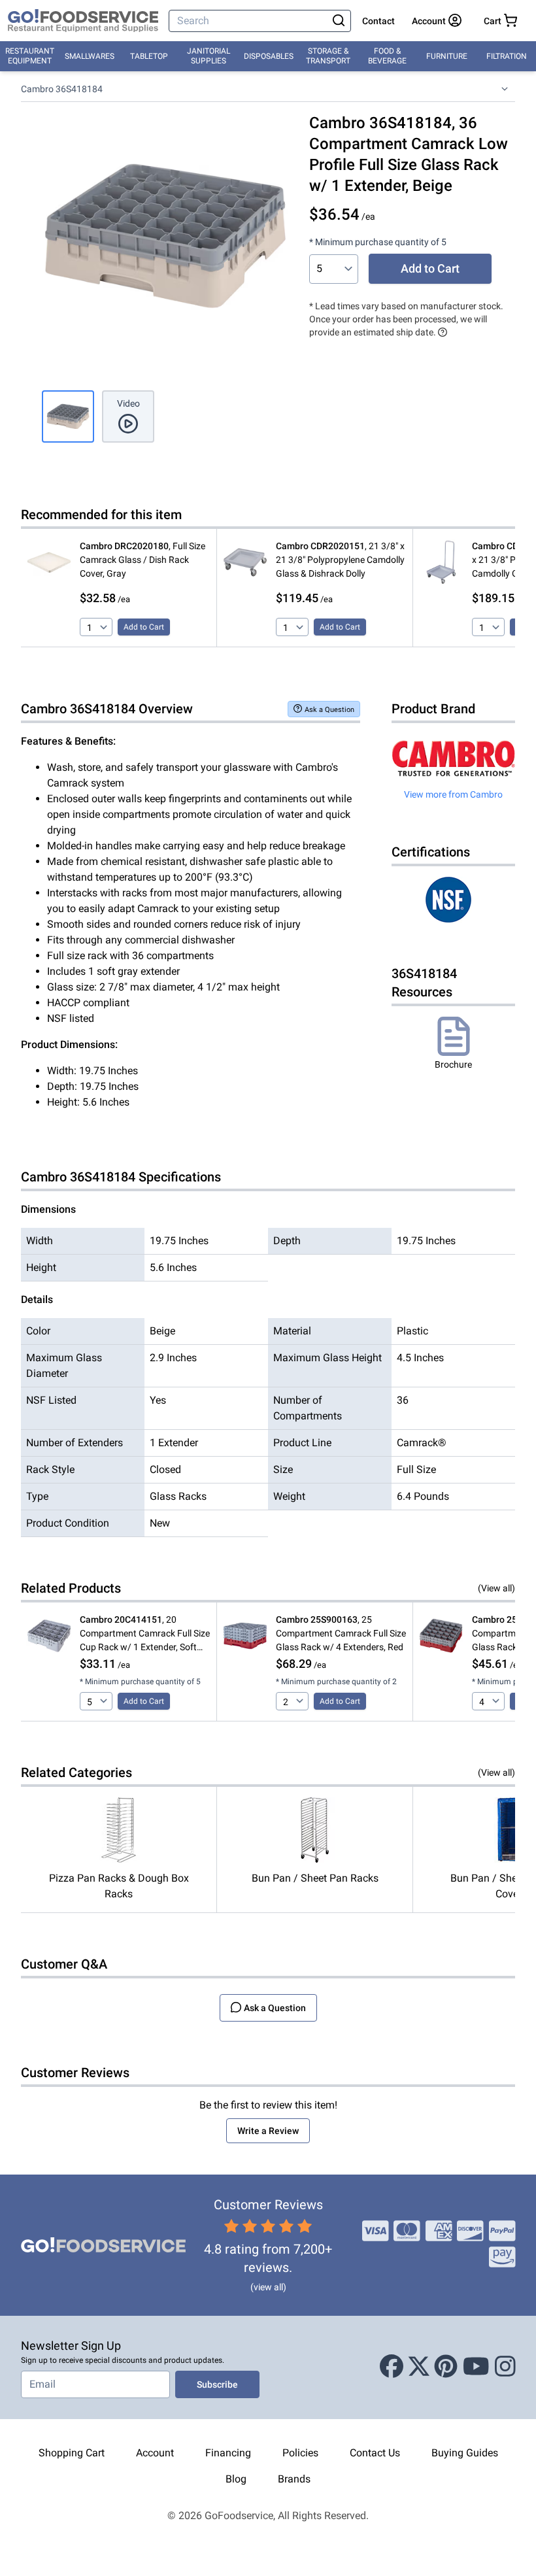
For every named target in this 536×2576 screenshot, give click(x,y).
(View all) (496, 1588)
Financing (228, 2453)
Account (155, 2453)
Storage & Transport (328, 56)
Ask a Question (329, 710)
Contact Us (375, 2453)
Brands (294, 2479)
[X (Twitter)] (419, 2367)
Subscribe (217, 2384)
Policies (300, 2453)
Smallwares (90, 56)
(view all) (268, 2287)
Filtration (507, 56)
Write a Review (268, 2131)
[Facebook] (392, 2367)
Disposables (269, 56)
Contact (378, 21)
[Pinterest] (446, 2367)
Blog (236, 2479)
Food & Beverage (387, 56)
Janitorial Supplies (209, 56)
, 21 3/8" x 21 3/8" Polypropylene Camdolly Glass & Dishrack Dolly (340, 560)
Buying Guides (465, 2453)
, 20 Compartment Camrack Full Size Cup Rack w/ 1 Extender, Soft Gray (145, 1634)
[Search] (339, 21)
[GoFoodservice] (83, 21)
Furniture (447, 56)
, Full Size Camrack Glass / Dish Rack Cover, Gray (142, 560)
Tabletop (149, 56)
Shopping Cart (72, 2453)
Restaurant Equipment (30, 56)
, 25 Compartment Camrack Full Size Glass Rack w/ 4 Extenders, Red (341, 1633)
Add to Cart (430, 268)
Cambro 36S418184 (62, 89)
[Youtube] (476, 2367)
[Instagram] (505, 2367)
